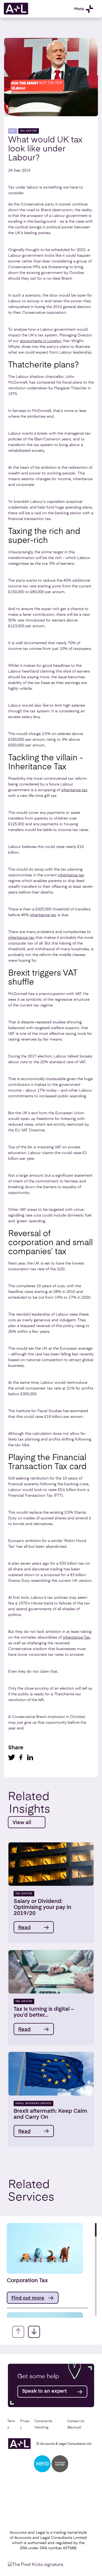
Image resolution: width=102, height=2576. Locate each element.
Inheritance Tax (76, 1637)
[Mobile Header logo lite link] (16, 14)
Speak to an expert (44, 2391)
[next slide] (34, 2332)
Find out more (28, 2298)
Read (24, 1928)
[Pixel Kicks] (37, 2565)
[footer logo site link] (19, 2444)
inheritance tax (74, 790)
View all (22, 1823)
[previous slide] (18, 2332)
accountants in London (41, 341)
